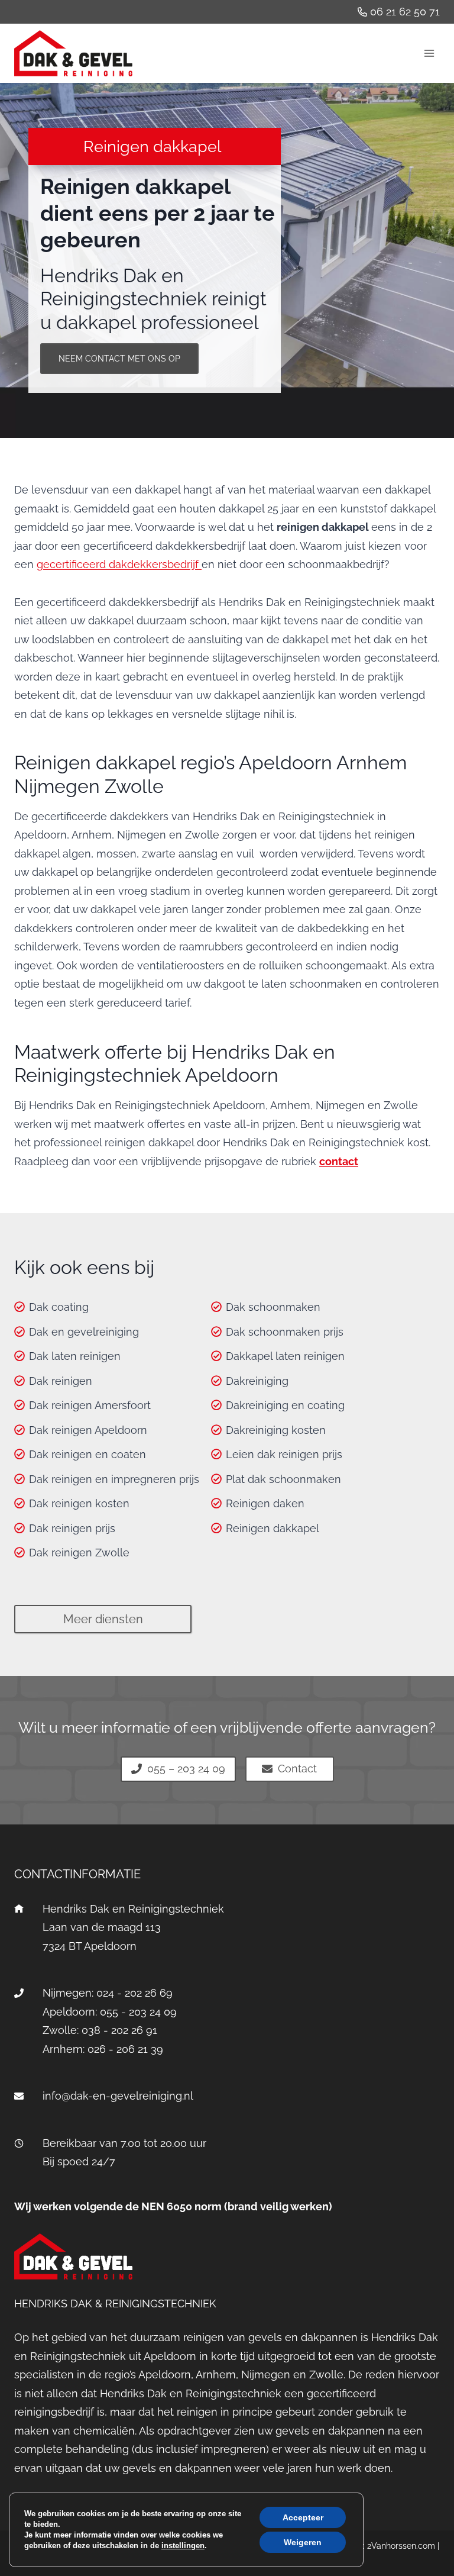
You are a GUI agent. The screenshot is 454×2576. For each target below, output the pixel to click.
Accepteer (303, 2517)
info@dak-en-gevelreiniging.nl (118, 2096)
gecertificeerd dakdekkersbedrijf (119, 564)
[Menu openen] (429, 53)
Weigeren (303, 2542)
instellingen (183, 2546)
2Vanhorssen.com (401, 2546)
